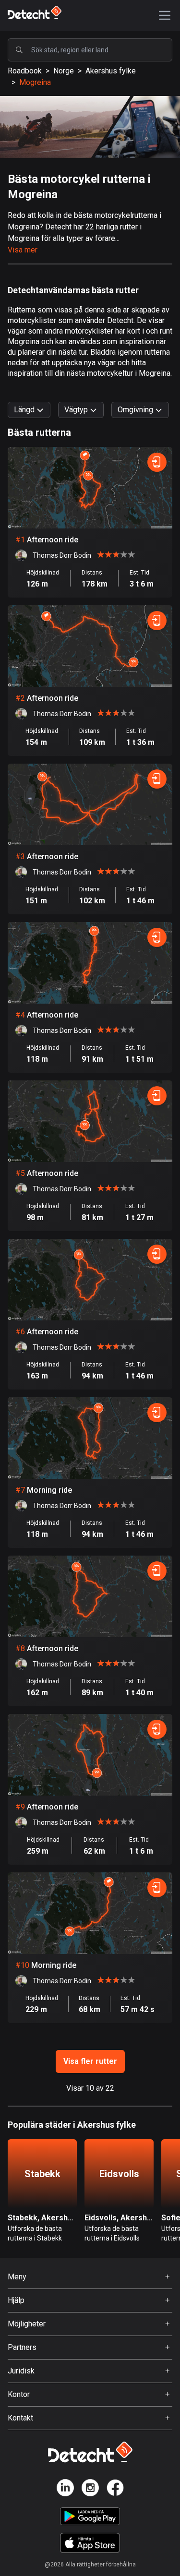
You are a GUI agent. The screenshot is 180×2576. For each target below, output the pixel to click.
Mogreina (35, 82)
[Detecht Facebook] (115, 2489)
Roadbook (25, 71)
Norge (64, 71)
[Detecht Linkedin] (65, 2489)
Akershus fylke (111, 71)
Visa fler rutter (90, 2061)
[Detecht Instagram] (90, 2489)
